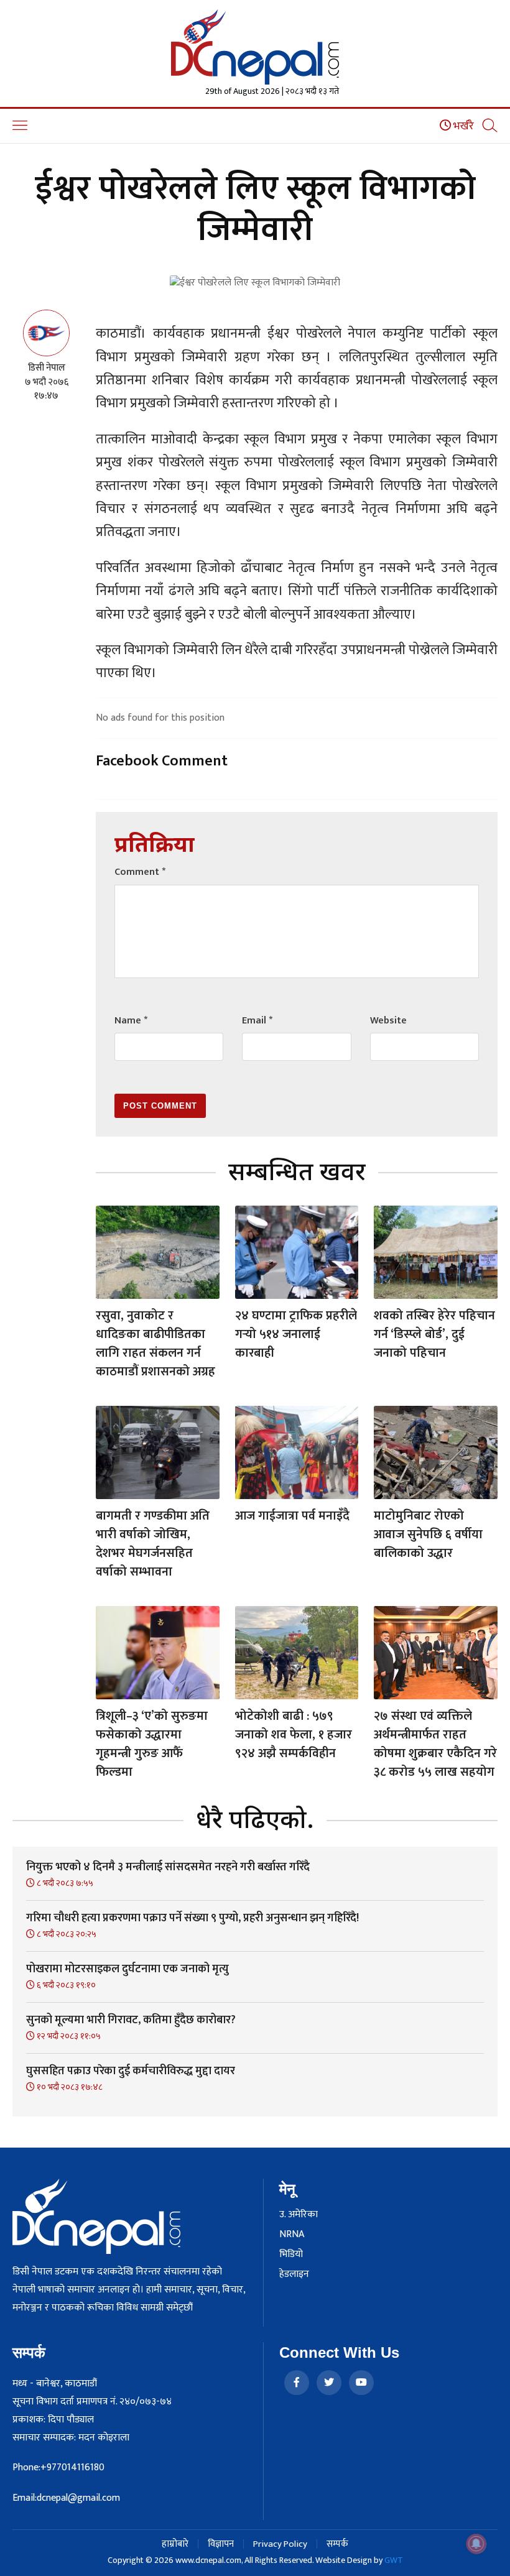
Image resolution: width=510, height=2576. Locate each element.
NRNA (292, 2235)
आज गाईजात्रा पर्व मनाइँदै (292, 1516)
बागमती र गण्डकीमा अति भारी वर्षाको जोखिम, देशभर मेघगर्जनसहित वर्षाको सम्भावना (153, 1544)
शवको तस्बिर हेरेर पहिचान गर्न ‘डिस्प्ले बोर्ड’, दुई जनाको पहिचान (434, 1334)
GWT (394, 2560)
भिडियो (291, 2255)
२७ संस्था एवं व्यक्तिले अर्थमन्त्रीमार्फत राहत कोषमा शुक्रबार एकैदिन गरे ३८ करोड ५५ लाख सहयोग (435, 1744)
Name (131, 1021)
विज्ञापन (221, 2544)
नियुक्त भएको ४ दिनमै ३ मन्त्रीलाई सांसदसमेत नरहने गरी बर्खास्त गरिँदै (168, 1867)
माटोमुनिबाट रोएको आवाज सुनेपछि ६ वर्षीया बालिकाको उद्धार (428, 1535)
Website (388, 1021)
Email (257, 1021)
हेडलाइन (294, 2274)
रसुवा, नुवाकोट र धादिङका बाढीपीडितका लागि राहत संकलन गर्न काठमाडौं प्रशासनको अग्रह (155, 1344)
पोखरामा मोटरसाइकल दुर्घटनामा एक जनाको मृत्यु (127, 1969)
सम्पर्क (337, 2544)
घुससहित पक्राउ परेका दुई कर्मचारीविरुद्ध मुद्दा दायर (131, 2071)
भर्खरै (462, 126)
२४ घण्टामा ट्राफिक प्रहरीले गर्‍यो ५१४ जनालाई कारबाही (296, 1334)
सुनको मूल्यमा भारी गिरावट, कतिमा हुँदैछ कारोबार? (131, 2020)
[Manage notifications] (476, 2544)
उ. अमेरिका (299, 2215)
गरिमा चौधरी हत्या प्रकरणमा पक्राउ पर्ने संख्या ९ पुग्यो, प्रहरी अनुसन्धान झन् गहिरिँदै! (192, 1918)
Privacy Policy (280, 2544)
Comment (140, 872)
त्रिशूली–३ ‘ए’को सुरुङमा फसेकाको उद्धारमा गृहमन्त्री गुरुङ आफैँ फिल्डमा (152, 1744)
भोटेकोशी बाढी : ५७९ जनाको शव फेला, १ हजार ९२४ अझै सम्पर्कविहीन (294, 1735)
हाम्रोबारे (175, 2544)
